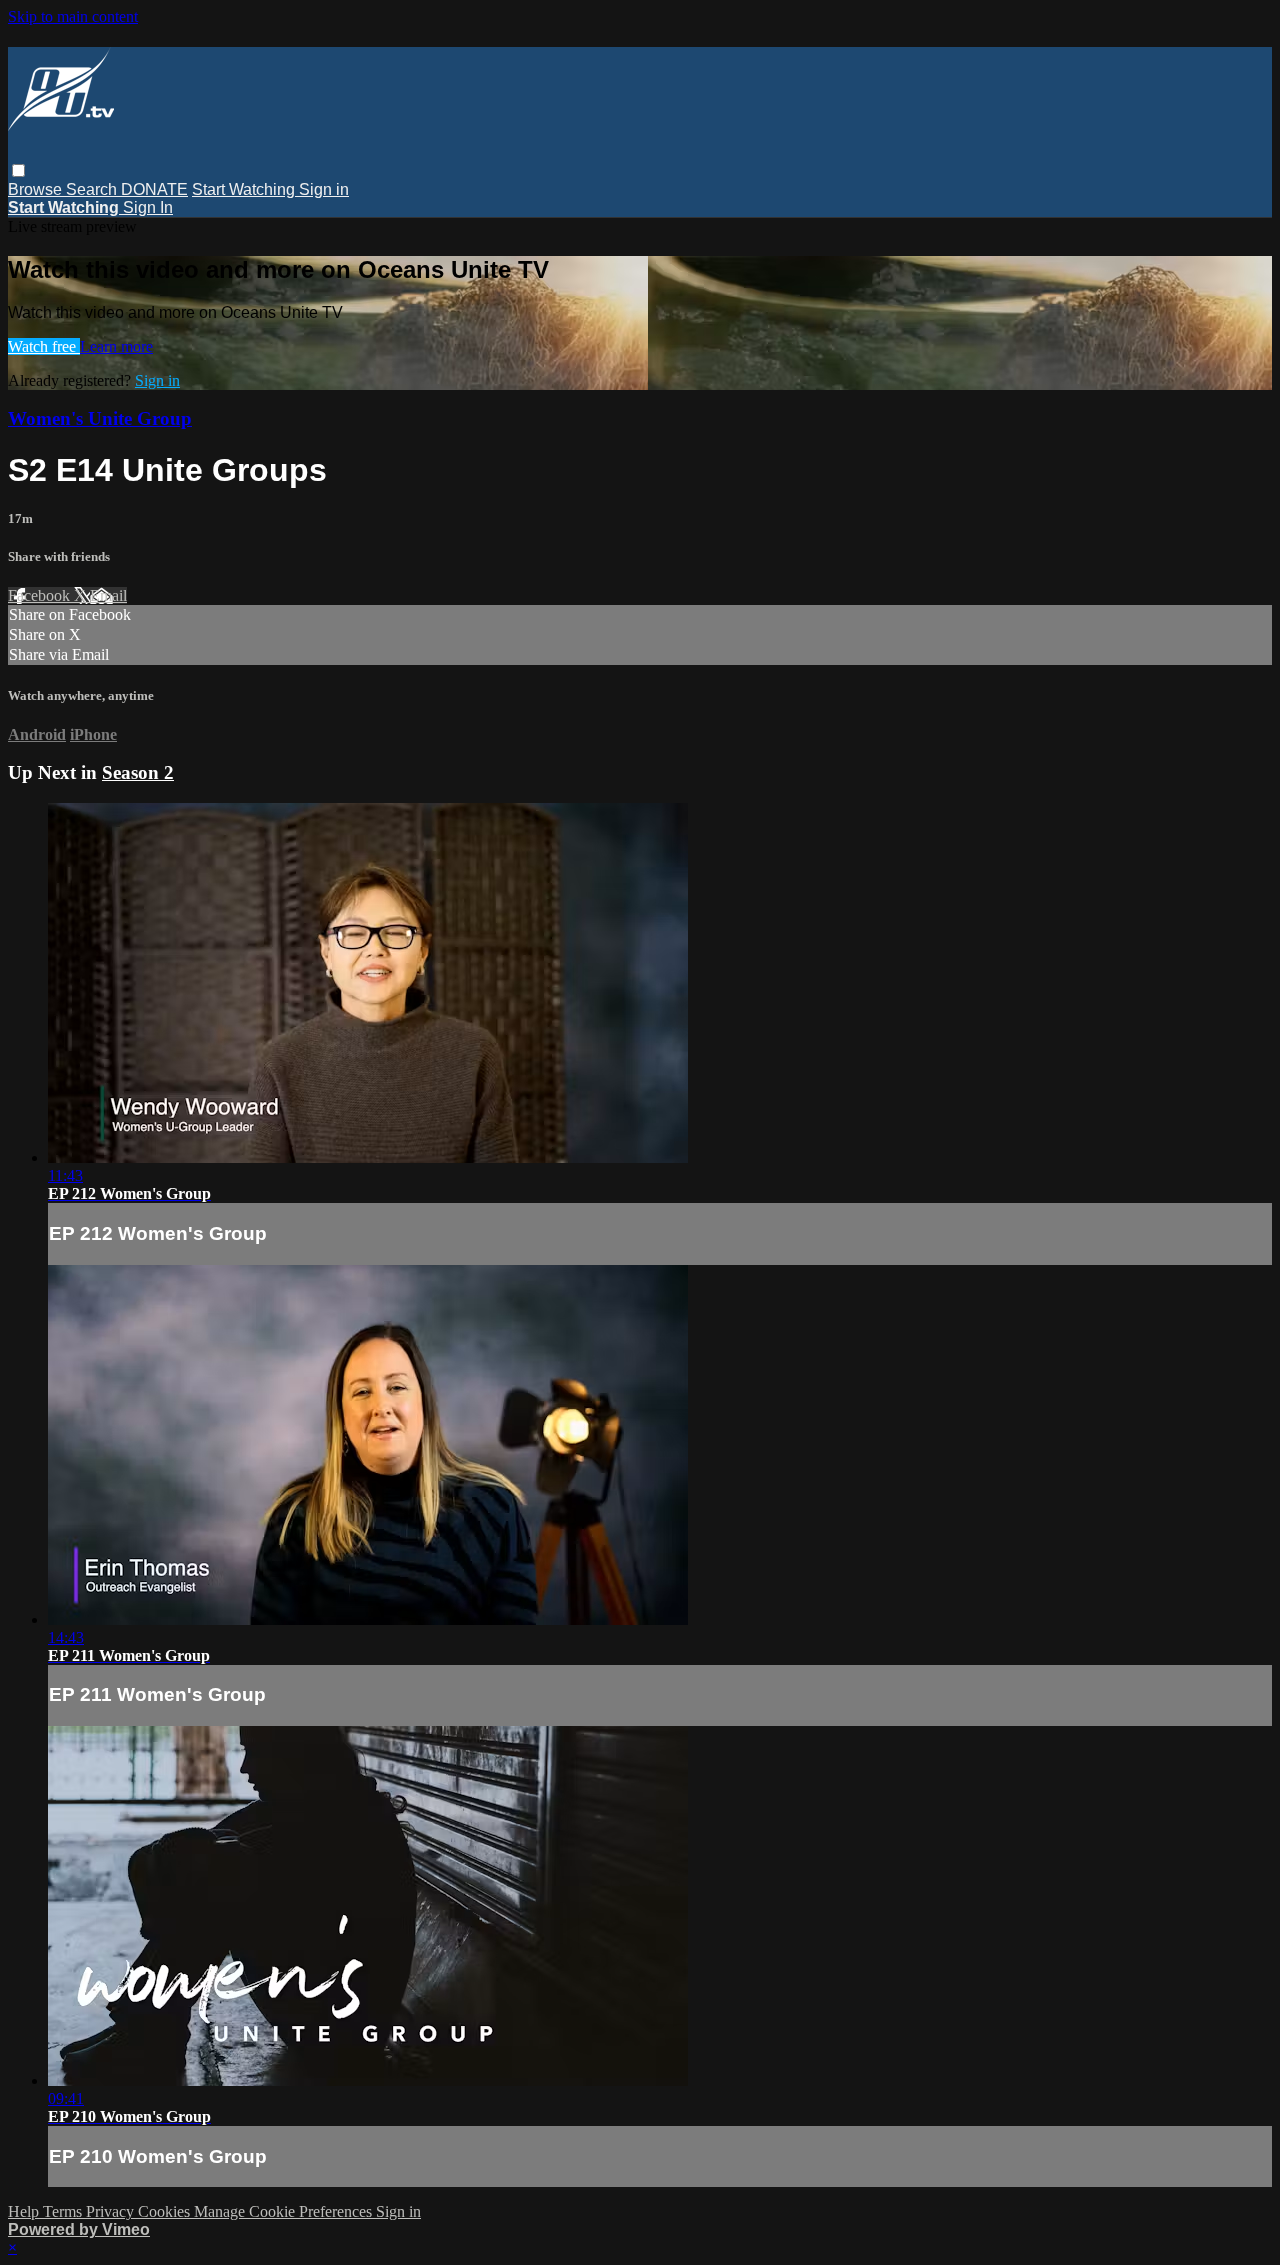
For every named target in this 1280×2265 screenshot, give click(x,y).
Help (25, 2211)
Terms (64, 2211)
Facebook (41, 595)
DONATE (154, 189)
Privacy (112, 2211)
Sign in (324, 189)
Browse (37, 189)
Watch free (44, 346)
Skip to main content (73, 16)
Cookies (166, 2211)
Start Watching (245, 189)
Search (93, 189)
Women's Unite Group (100, 418)
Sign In (148, 207)
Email (108, 595)
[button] (18, 170)
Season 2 (138, 772)
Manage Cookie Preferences (285, 2211)
